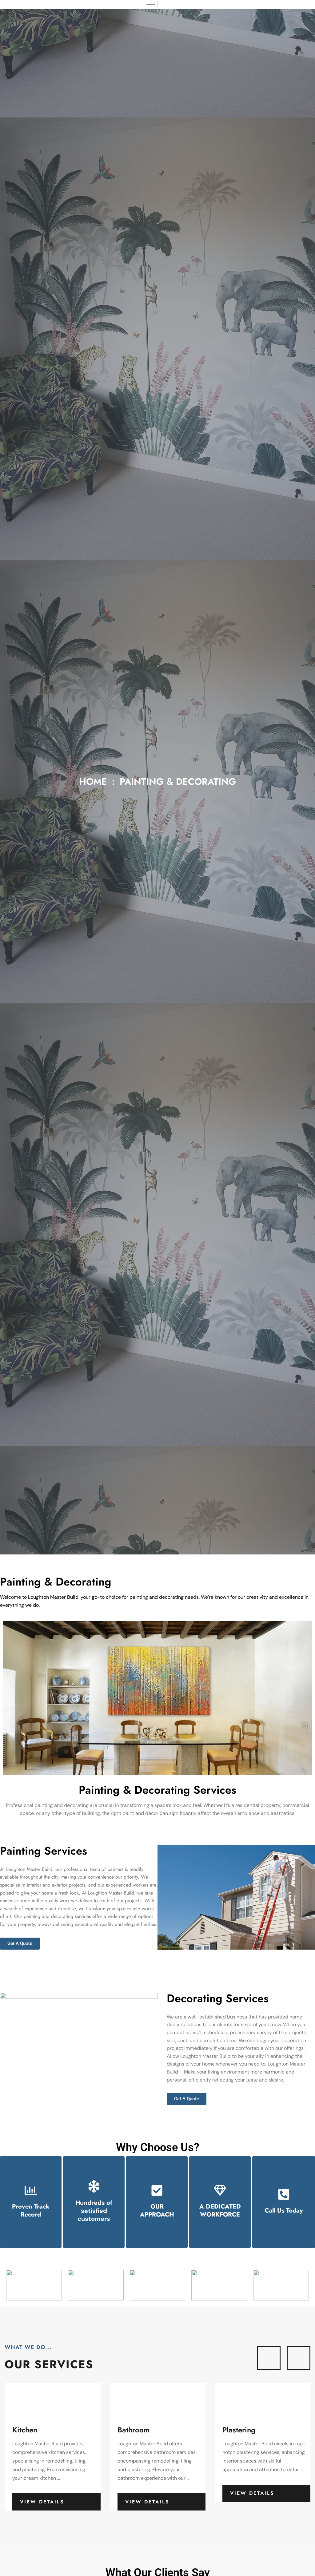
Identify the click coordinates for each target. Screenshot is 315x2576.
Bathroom (29, 2430)
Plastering (134, 2430)
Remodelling (243, 2430)
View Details (42, 2502)
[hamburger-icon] (151, 4)
